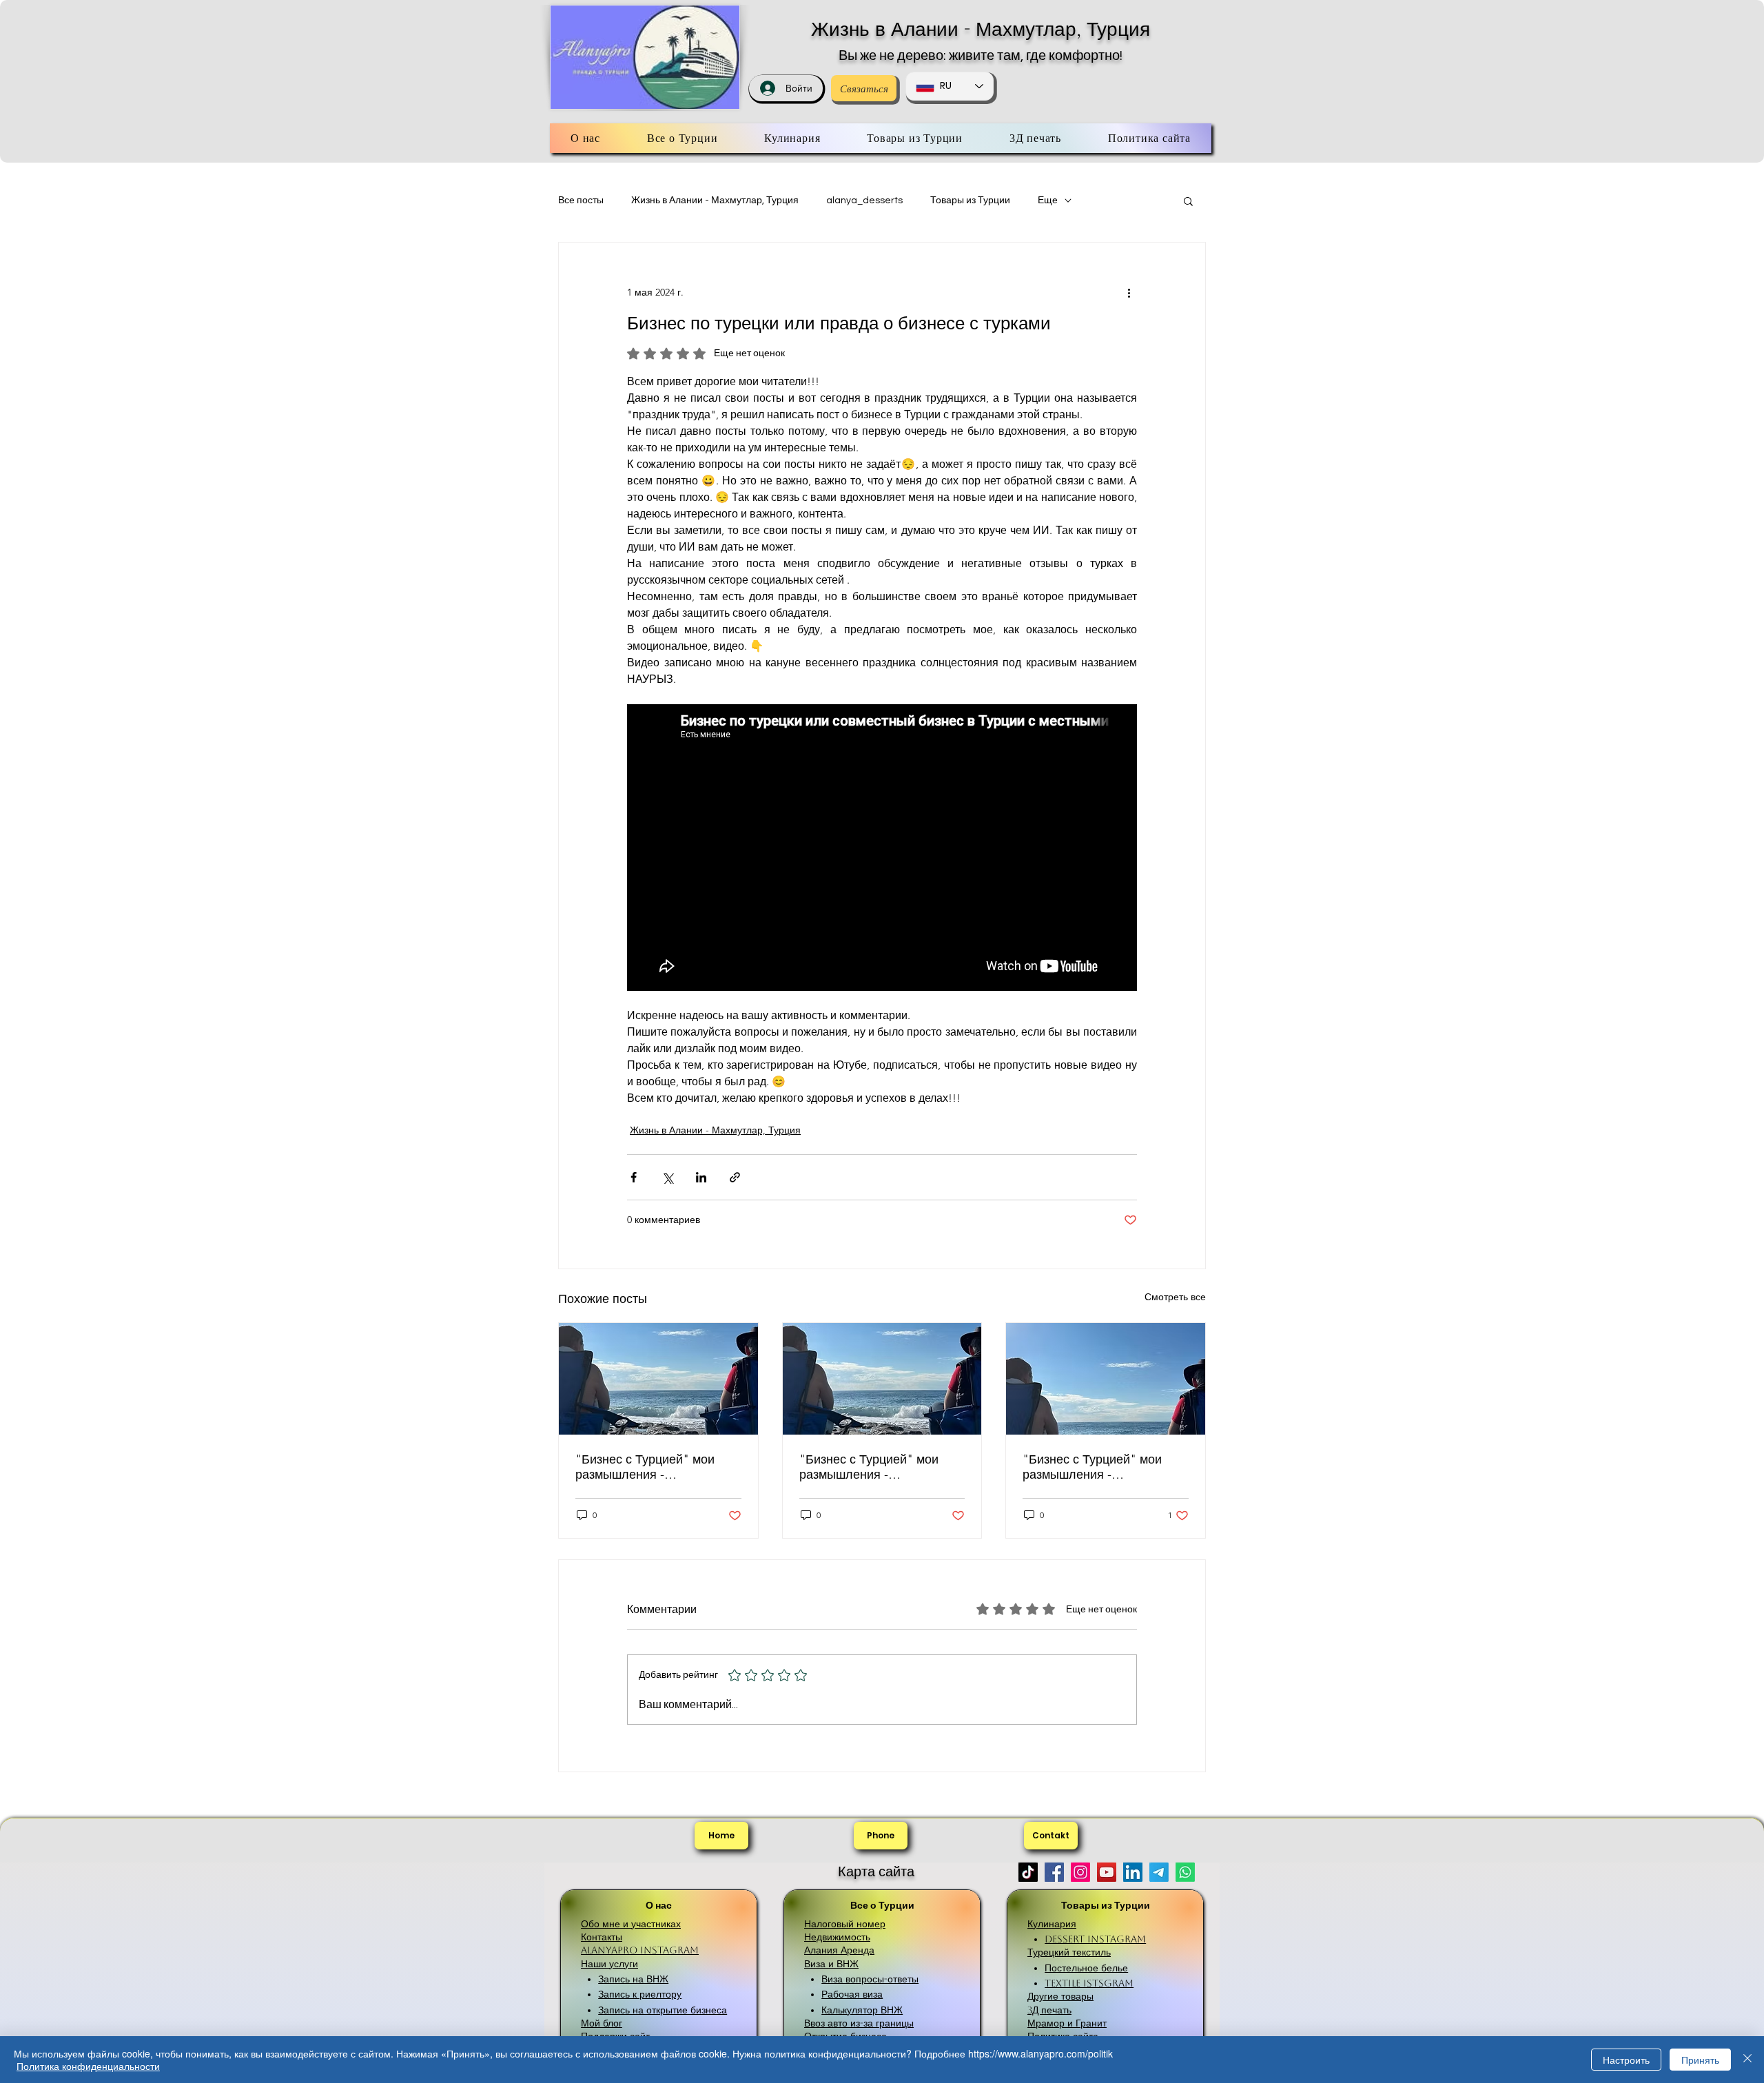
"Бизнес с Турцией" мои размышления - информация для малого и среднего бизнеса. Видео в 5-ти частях (654, 1467)
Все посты (581, 201)
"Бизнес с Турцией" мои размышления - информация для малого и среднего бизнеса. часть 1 (1100, 1467)
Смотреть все (1175, 1297)
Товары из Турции (970, 201)
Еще (1048, 201)
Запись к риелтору (640, 1994)
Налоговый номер (845, 1924)
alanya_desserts (864, 201)
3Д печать (1049, 2010)
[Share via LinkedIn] (701, 1177)
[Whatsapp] (1185, 1872)
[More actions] (1129, 292)
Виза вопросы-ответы (870, 1979)
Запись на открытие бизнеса (663, 2010)
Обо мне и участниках (631, 1924)
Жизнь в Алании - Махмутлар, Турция (981, 29)
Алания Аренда (839, 1950)
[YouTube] (1107, 1872)
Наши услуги (609, 1964)
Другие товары (1060, 1996)
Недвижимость (837, 1937)
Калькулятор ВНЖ (862, 2010)
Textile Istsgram (1089, 1983)
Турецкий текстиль (1069, 1952)
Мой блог (602, 2023)
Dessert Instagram (1095, 1939)
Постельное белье (1086, 1968)
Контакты (602, 1937)
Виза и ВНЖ (831, 1964)
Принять (1700, 2060)
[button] (1188, 201)
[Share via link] (735, 1177)
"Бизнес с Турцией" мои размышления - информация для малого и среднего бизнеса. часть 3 (876, 1467)
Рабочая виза (852, 1994)
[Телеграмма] (1159, 1872)
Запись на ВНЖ (633, 1979)
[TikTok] (1028, 1872)
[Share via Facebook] (634, 1177)
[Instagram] (1080, 1872)
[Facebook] (1054, 1872)
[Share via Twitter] (667, 1177)
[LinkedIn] (1133, 1872)
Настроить (1626, 2060)
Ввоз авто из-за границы (859, 2023)
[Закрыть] (1747, 2060)
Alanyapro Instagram (640, 1950)
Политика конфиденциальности (88, 2066)
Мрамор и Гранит (1067, 2023)
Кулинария (1052, 1924)
